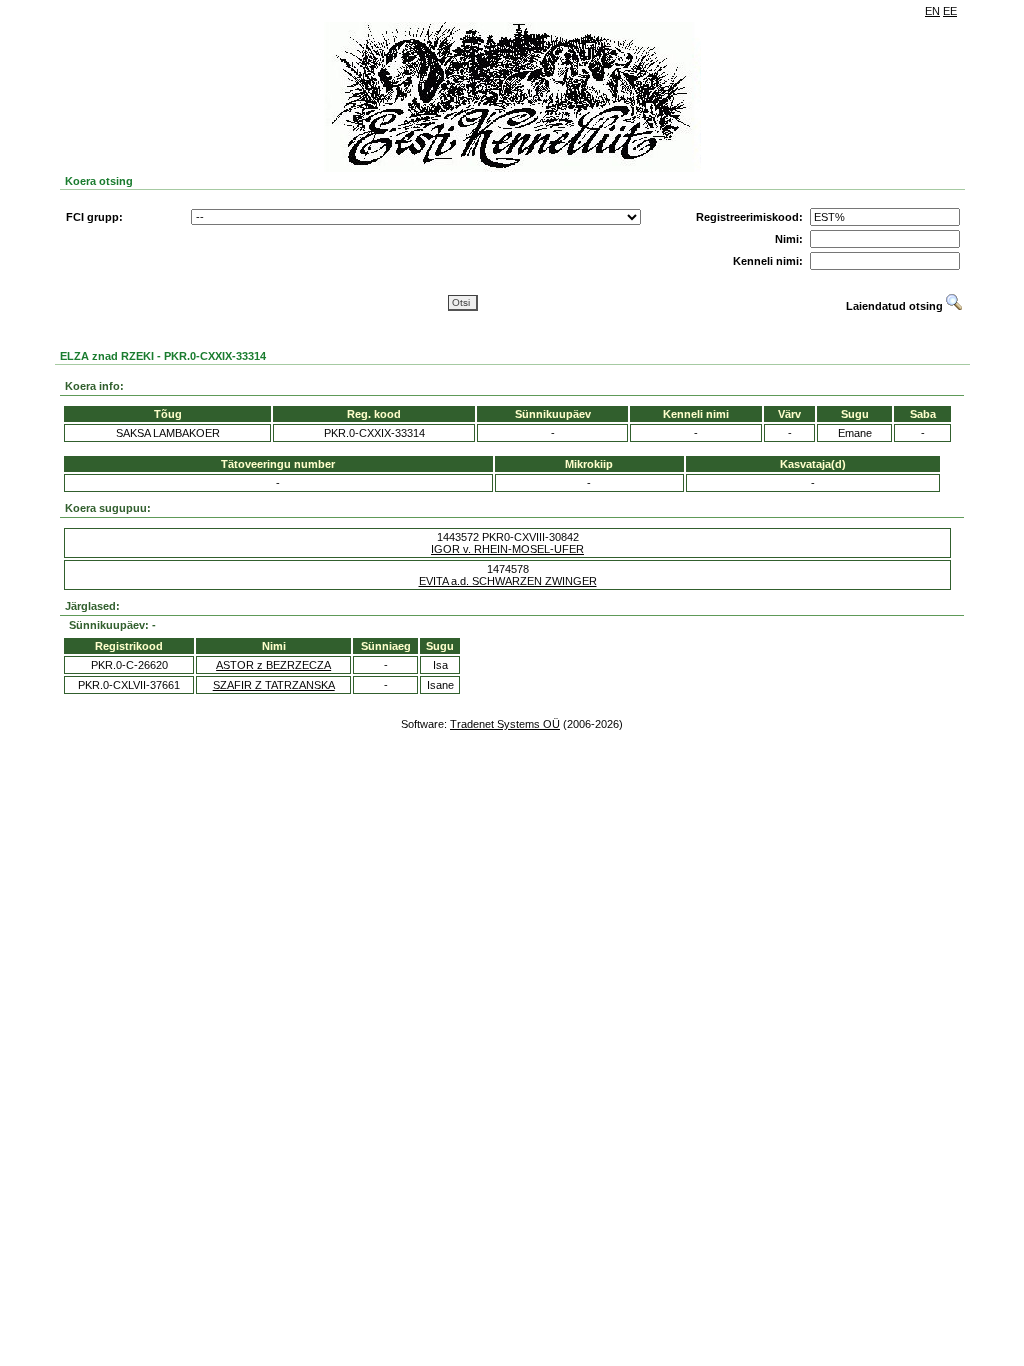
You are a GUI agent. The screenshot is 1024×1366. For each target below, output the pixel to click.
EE (950, 11)
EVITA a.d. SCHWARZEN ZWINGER (508, 581)
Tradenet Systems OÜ (505, 724)
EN (932, 11)
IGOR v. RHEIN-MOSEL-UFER (507, 549)
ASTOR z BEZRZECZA (273, 665)
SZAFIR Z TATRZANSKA (274, 685)
